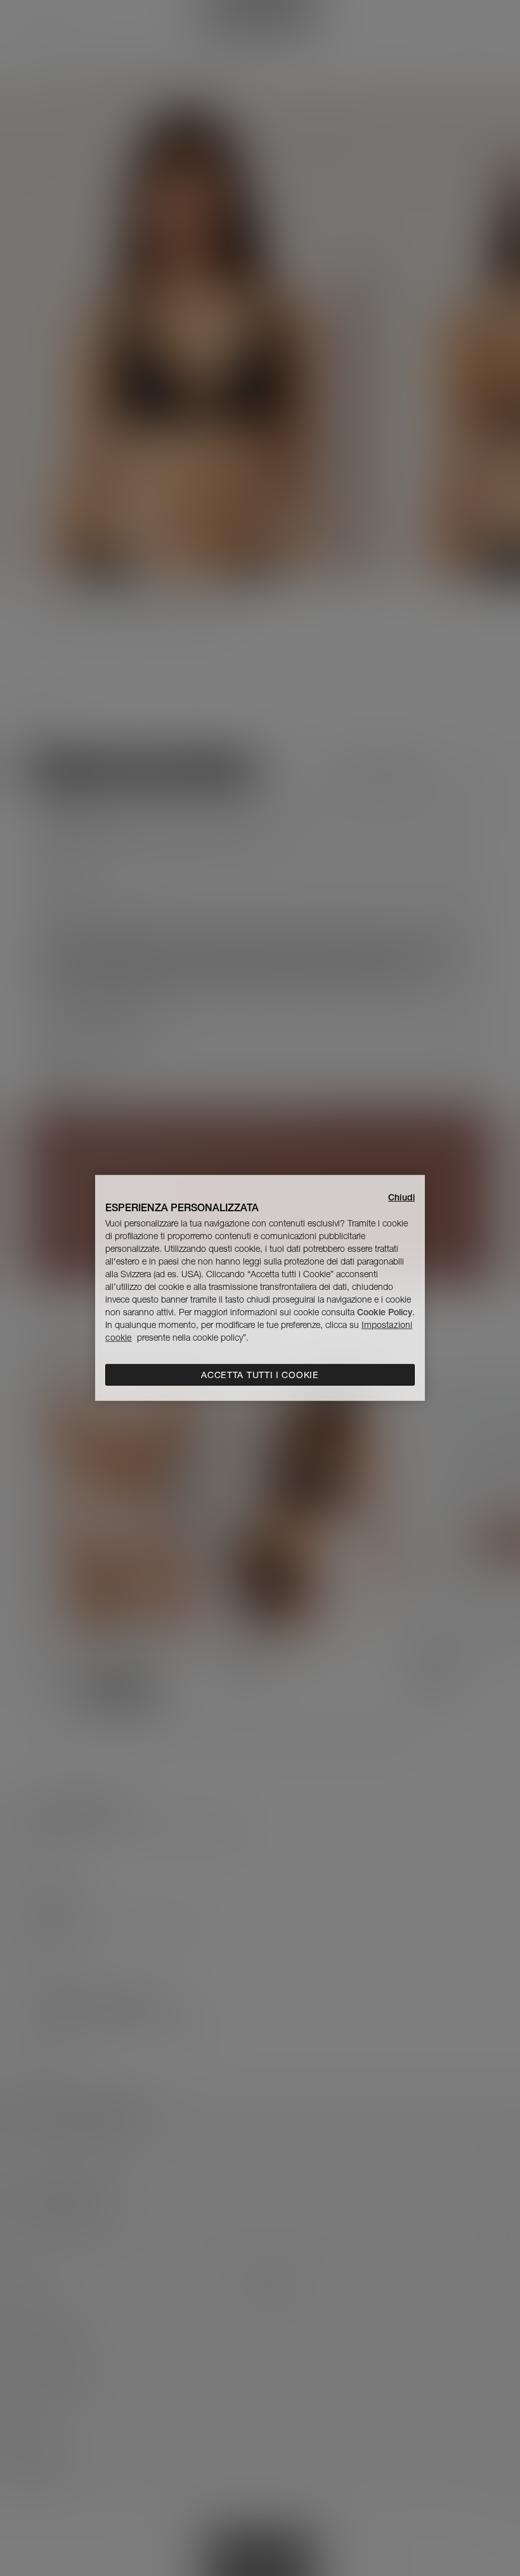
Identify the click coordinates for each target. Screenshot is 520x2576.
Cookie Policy (385, 1312)
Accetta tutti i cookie (260, 1375)
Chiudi (401, 1197)
